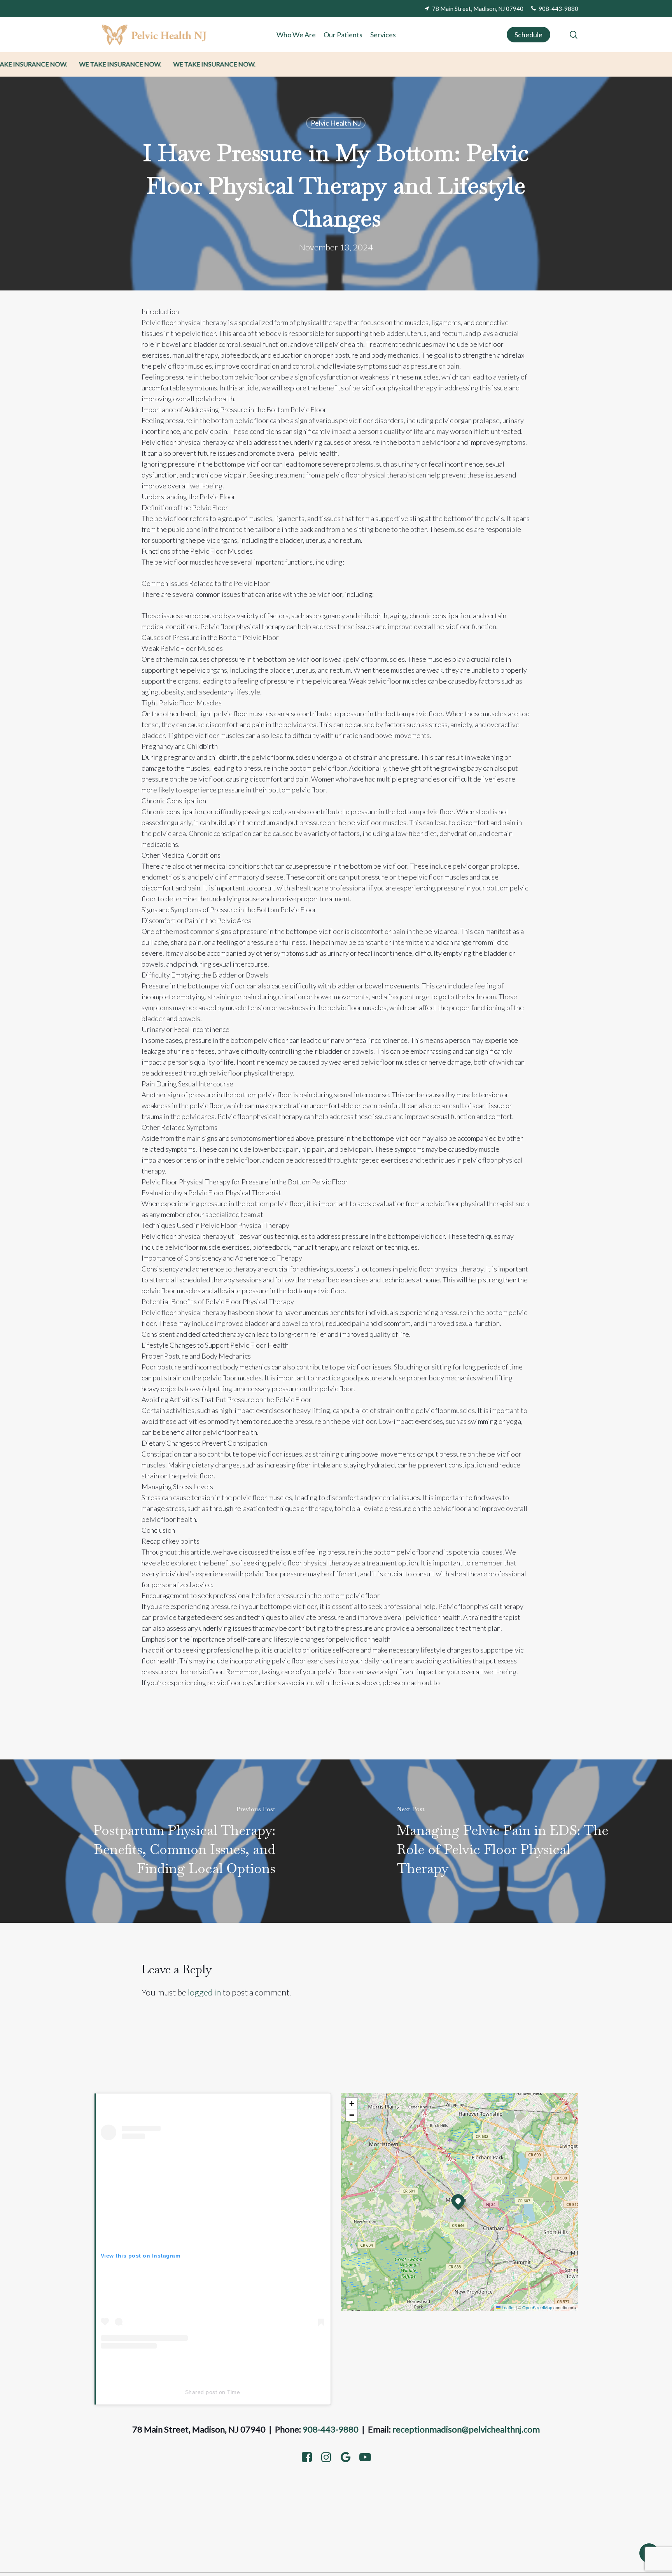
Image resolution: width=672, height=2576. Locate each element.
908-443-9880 (331, 2429)
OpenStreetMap (537, 2307)
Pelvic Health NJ (336, 123)
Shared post (201, 2392)
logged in (204, 1992)
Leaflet (507, 2307)
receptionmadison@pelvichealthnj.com (466, 2429)
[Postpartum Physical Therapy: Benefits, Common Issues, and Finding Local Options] (168, 1841)
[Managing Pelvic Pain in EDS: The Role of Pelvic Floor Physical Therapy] (504, 1841)
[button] (458, 2201)
